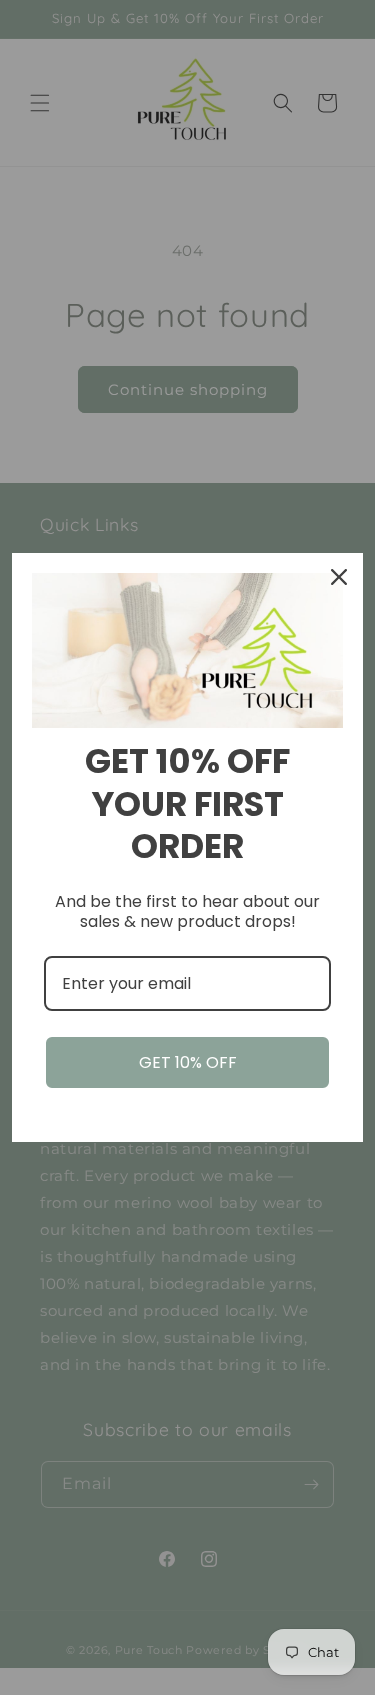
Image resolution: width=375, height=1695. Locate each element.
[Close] (339, 577)
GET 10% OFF (188, 1062)
